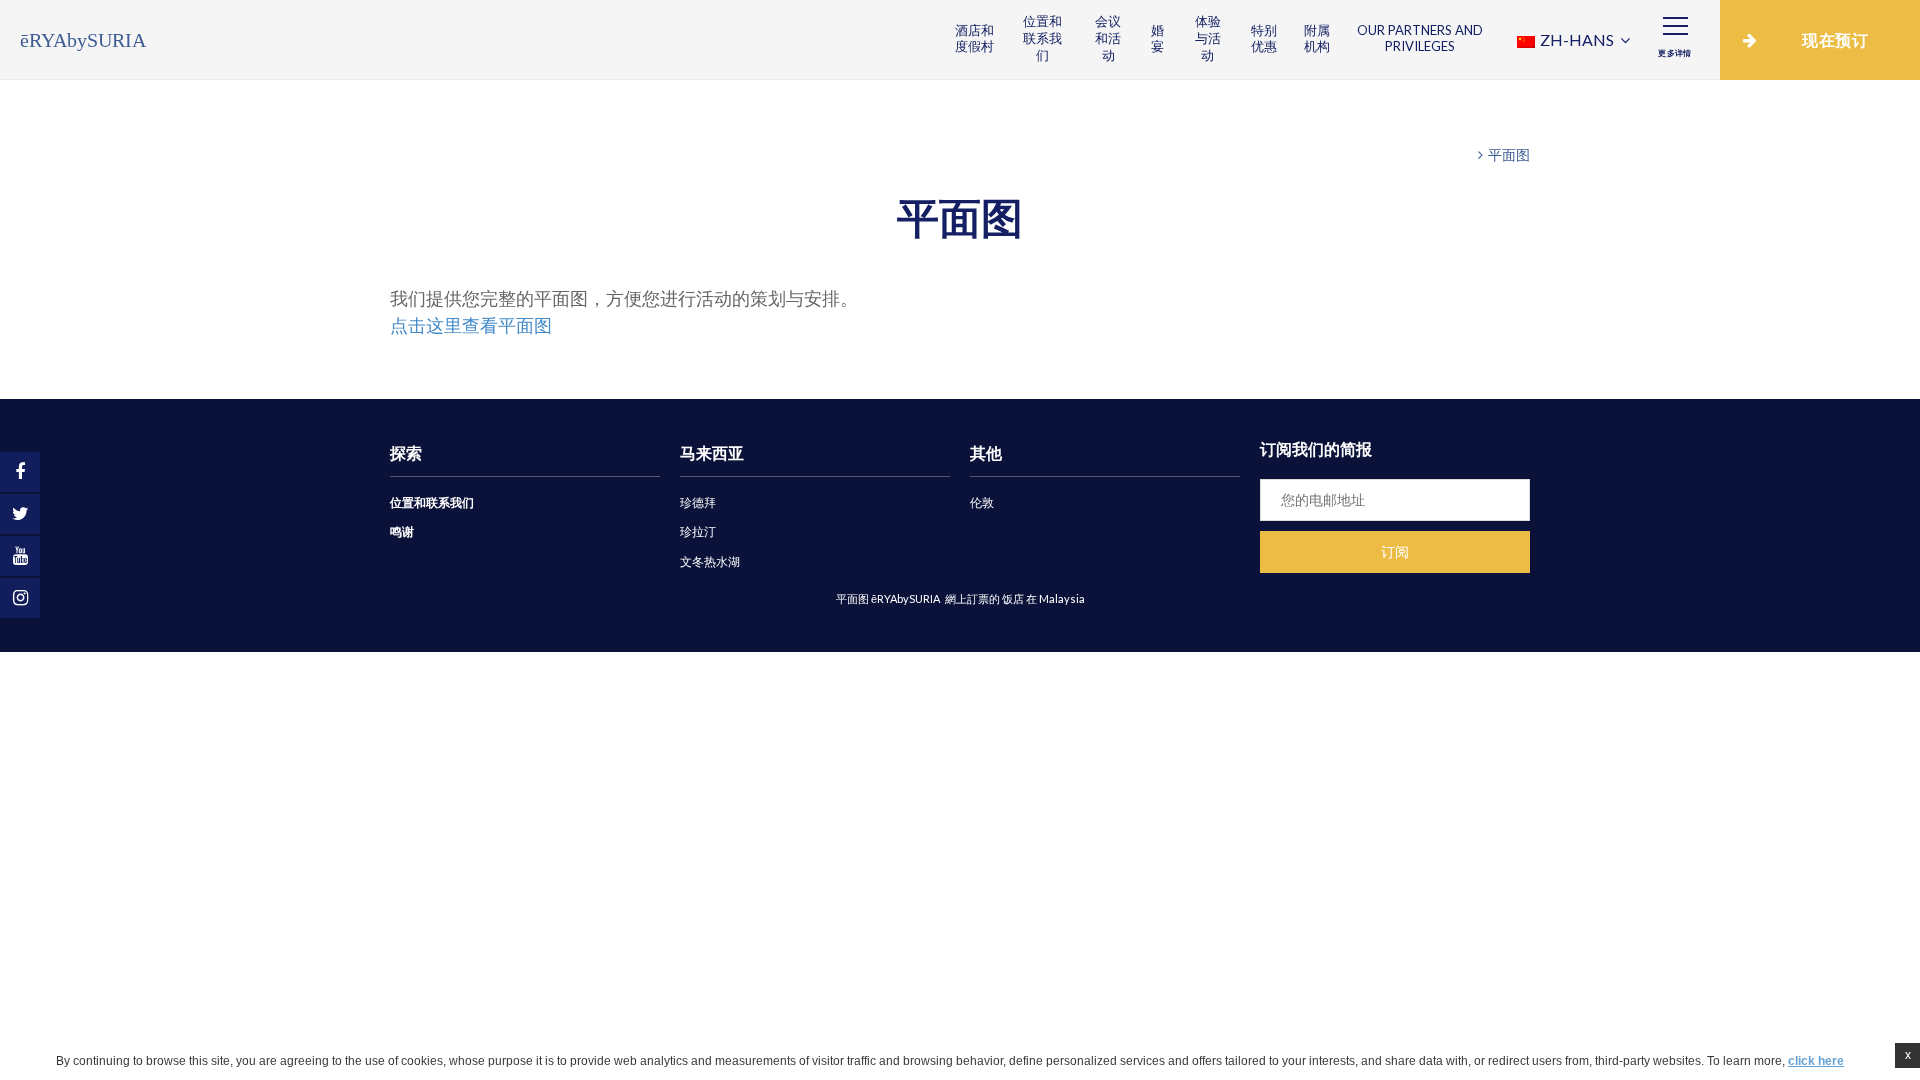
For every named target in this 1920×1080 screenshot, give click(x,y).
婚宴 (1157, 38)
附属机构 (1317, 38)
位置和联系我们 (1042, 38)
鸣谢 (402, 531)
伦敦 (982, 502)
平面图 (1509, 154)
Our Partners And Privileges (1420, 38)
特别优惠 (1264, 38)
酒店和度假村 (974, 38)
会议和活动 (1108, 38)
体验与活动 (1208, 38)
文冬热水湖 (710, 561)
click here (1816, 1061)
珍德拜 (698, 502)
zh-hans (1577, 39)
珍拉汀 (698, 531)
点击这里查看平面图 (471, 325)
